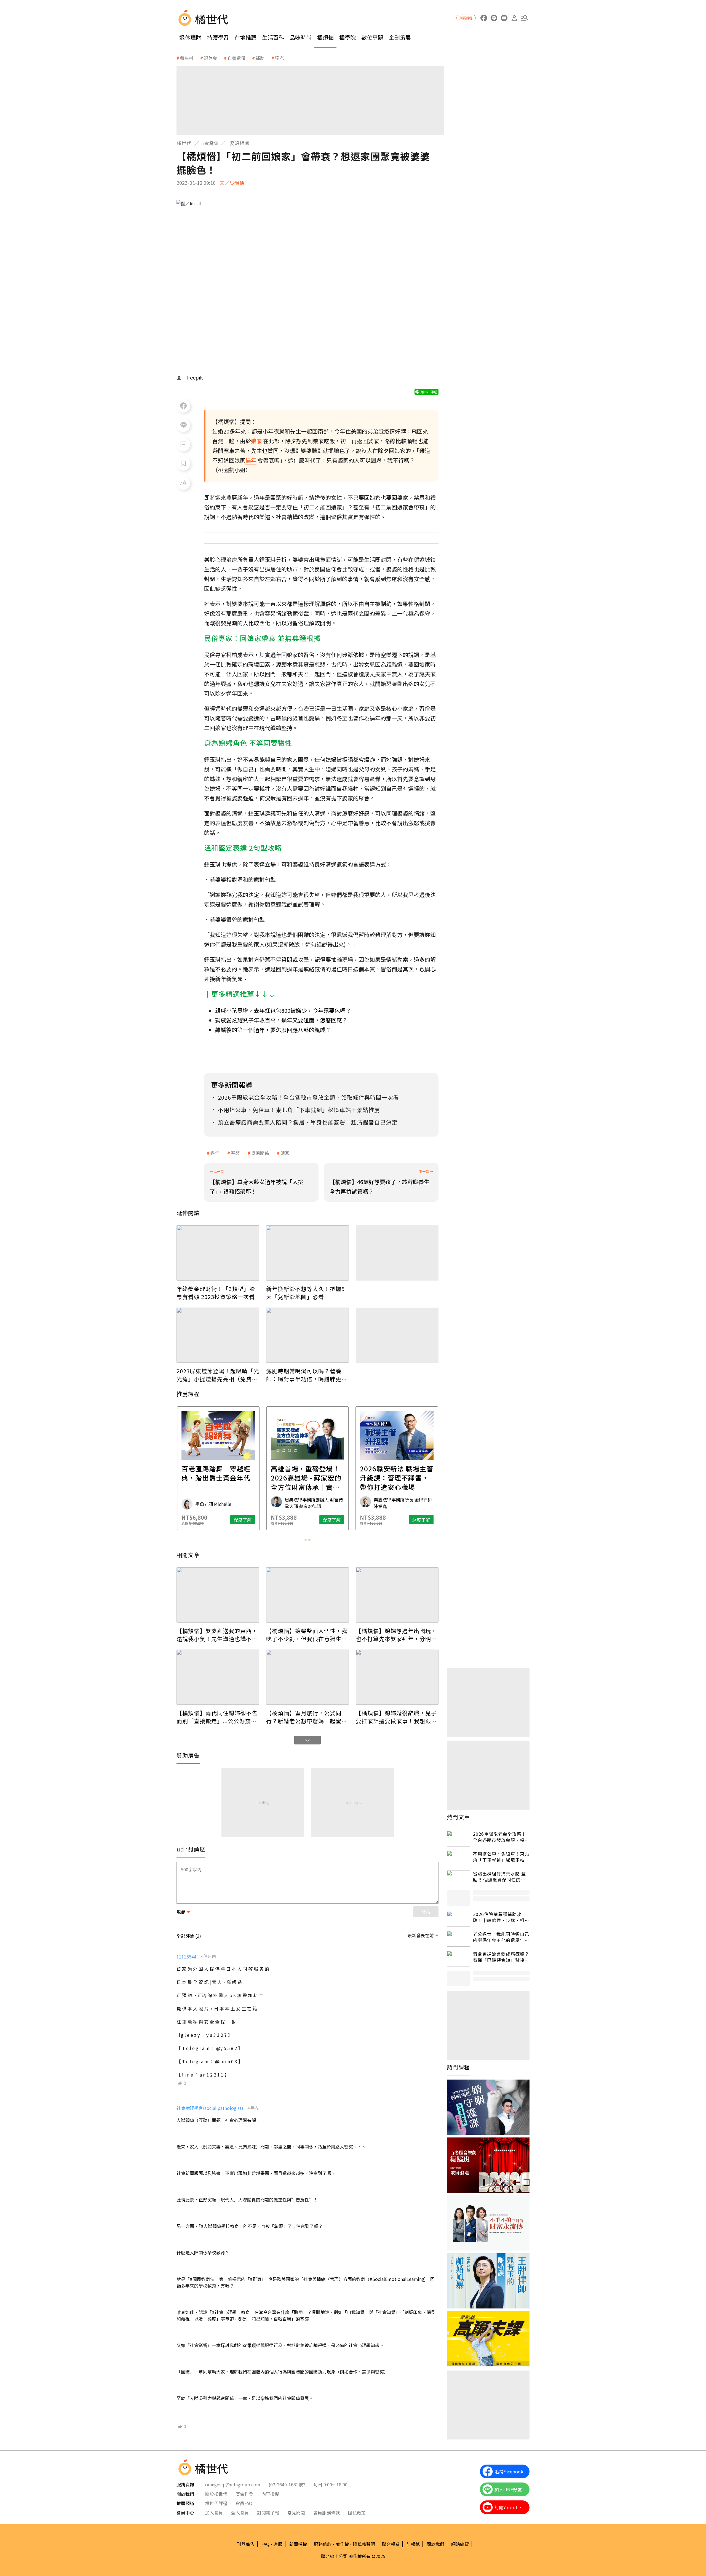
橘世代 (184, 143)
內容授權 (270, 2494)
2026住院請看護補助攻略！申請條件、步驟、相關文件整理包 (501, 1917)
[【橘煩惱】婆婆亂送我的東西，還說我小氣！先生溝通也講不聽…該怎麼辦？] (218, 1595)
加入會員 (214, 2513)
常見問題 (296, 2513)
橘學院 (347, 37)
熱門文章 (458, 1817)
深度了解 (243, 1520)
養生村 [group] (187, 58)
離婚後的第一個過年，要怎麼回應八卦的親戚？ (273, 1030)
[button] (524, 18)
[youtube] (504, 18)
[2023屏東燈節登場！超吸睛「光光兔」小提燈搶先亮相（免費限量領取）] (218, 1335)
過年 (215, 1153)
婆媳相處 (239, 143)
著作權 (342, 2544)
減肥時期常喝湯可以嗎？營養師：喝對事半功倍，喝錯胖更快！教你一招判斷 (304, 1375)
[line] (494, 18)
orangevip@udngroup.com (233, 2484)
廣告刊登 (244, 2494)
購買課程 (466, 18)
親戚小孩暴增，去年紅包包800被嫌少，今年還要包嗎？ (283, 1010)
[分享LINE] (183, 425)
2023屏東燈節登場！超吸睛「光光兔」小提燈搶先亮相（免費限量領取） (218, 1375)
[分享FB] (183, 406)
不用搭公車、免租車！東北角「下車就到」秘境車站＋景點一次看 (501, 1857)
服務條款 (323, 2544)
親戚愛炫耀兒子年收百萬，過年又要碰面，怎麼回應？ (281, 1020)
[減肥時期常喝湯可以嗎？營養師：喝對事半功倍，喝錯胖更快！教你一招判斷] (307, 1335)
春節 (235, 1153)
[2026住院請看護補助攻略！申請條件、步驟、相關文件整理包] (458, 1919)
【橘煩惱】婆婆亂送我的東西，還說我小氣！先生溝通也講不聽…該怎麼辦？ (217, 1635)
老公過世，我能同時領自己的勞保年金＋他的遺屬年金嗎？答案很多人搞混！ (501, 1937)
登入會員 (240, 2513)
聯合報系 (391, 2544)
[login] (514, 18)
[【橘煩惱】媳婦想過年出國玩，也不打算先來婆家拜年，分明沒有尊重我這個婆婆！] (397, 1595)
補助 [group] (260, 58)
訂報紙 (413, 2544)
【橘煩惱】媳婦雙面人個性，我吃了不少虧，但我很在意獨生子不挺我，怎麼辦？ (307, 1635)
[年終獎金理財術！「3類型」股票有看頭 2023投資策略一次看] (218, 1253)
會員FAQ (244, 2503)
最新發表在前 (421, 1935)
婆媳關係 (260, 1153)
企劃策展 (400, 37)
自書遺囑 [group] (236, 58)
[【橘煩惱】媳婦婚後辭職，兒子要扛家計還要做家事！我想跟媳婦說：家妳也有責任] (397, 1677)
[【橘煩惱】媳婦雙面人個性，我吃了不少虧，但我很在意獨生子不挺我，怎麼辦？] (307, 1595)
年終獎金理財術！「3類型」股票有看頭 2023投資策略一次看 (216, 1293)
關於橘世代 (216, 2494)
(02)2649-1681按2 (287, 2484)
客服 (278, 2544)
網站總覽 (460, 2544)
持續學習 (218, 37)
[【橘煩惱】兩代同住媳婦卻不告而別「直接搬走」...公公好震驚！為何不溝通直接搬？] (218, 1677)
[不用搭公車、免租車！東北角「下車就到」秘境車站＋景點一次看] (458, 1858)
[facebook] (484, 18)
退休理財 (190, 37)
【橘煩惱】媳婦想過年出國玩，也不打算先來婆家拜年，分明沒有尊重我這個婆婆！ (396, 1635)
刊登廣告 (246, 2544)
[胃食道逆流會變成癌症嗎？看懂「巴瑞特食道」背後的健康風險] (458, 1959)
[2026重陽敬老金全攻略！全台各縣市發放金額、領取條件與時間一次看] (458, 1839)
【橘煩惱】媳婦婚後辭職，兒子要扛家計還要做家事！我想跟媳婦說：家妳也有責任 (396, 1717)
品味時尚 (301, 37)
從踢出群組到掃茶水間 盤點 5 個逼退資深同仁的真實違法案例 (499, 1877)
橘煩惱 (325, 37)
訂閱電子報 (268, 2513)
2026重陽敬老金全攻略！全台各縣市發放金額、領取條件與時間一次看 (501, 1837)
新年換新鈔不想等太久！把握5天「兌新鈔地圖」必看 (305, 1293)
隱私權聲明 (364, 2544)
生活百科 (273, 37)
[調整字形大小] (183, 483)
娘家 (285, 1153)
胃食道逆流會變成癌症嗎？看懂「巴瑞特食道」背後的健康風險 (501, 1957)
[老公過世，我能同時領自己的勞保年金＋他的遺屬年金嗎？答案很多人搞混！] (458, 1939)
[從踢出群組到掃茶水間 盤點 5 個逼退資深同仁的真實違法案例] (458, 1878)
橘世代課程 (216, 2503)
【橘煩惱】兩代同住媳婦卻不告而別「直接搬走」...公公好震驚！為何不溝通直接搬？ (217, 1717)
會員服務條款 (327, 2513)
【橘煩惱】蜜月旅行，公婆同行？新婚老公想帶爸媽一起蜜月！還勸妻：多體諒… (304, 1717)
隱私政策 (357, 2513)
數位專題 (372, 37)
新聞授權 (298, 2544)
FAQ (265, 2544)
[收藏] (183, 464)
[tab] (306, 1540)
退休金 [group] (210, 58)
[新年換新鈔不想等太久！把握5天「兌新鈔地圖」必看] (307, 1253)
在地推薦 (245, 37)
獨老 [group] (279, 58)
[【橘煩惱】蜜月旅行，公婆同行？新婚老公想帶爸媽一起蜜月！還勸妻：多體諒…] (307, 1677)
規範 (181, 1912)
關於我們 (435, 2544)
